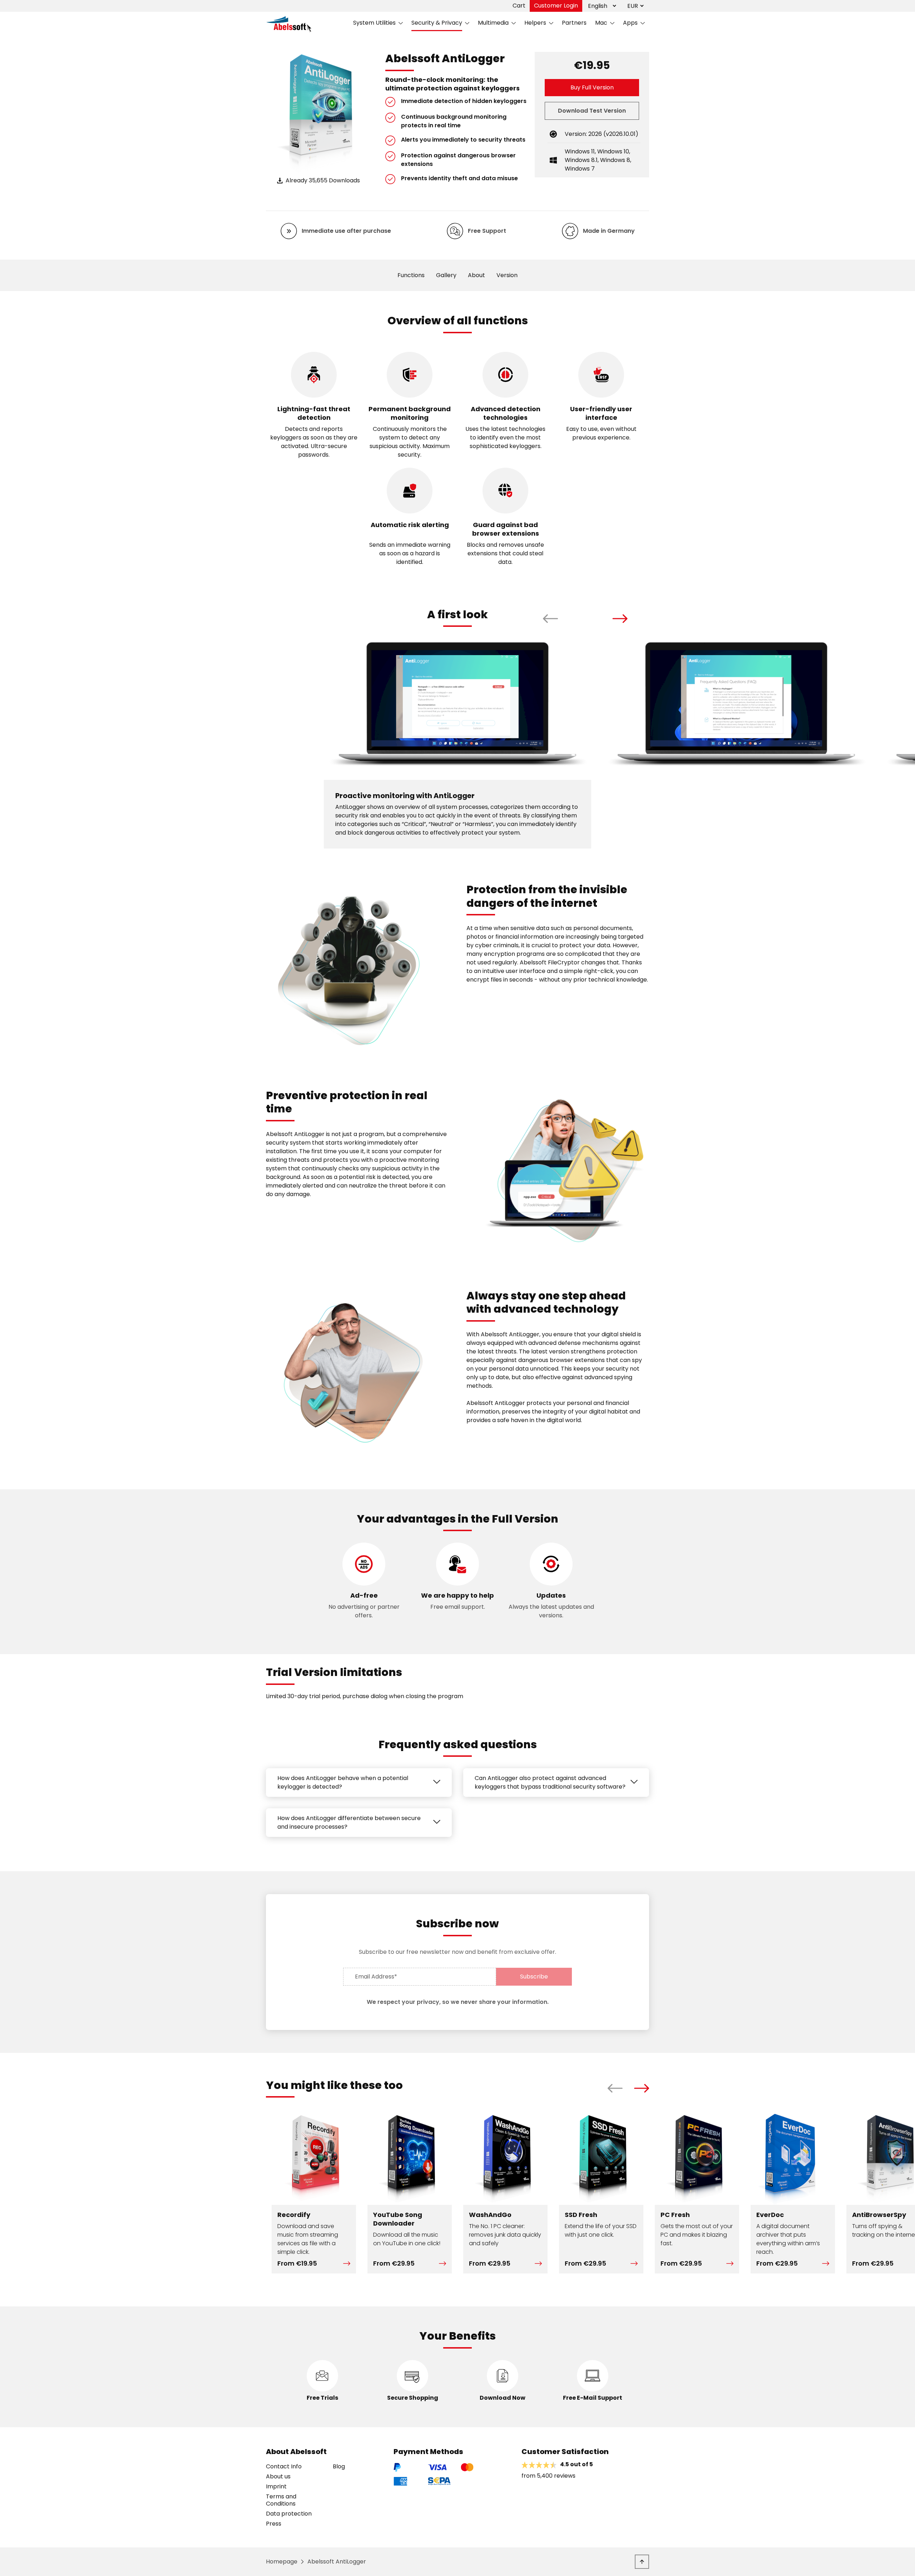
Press (274, 2524)
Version (507, 275)
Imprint (276, 2487)
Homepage (282, 2562)
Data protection (289, 2514)
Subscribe (534, 1977)
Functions (411, 275)
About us (278, 2477)
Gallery (446, 275)
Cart (519, 6)
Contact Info (284, 2467)
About (476, 275)
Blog (339, 2467)
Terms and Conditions (281, 2500)
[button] (551, 619)
